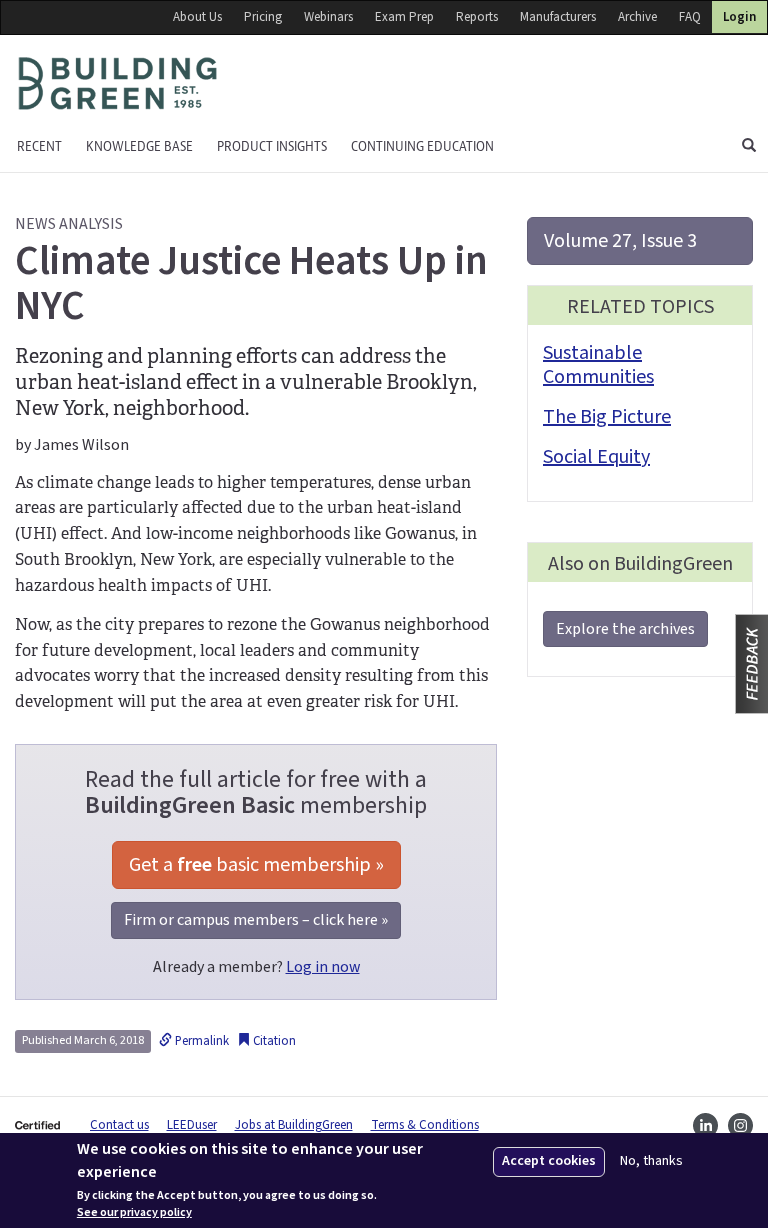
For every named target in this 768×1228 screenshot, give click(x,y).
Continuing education (422, 146)
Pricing (263, 17)
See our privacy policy (134, 1213)
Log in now (323, 967)
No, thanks (651, 1161)
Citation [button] (273, 1041)
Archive (637, 17)
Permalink (200, 1041)
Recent (39, 146)
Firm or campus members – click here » (256, 920)
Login (739, 17)
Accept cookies (549, 1161)
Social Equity (596, 457)
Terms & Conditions (425, 1125)
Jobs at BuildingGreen (294, 1125)
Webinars (328, 17)
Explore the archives (625, 629)
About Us (197, 17)
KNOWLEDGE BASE (139, 146)
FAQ (690, 17)
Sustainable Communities (598, 365)
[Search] (749, 147)
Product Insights (272, 146)
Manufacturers (558, 17)
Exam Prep (404, 17)
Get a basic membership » (256, 865)
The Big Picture (607, 417)
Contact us (119, 1125)
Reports (477, 17)
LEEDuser (192, 1125)
